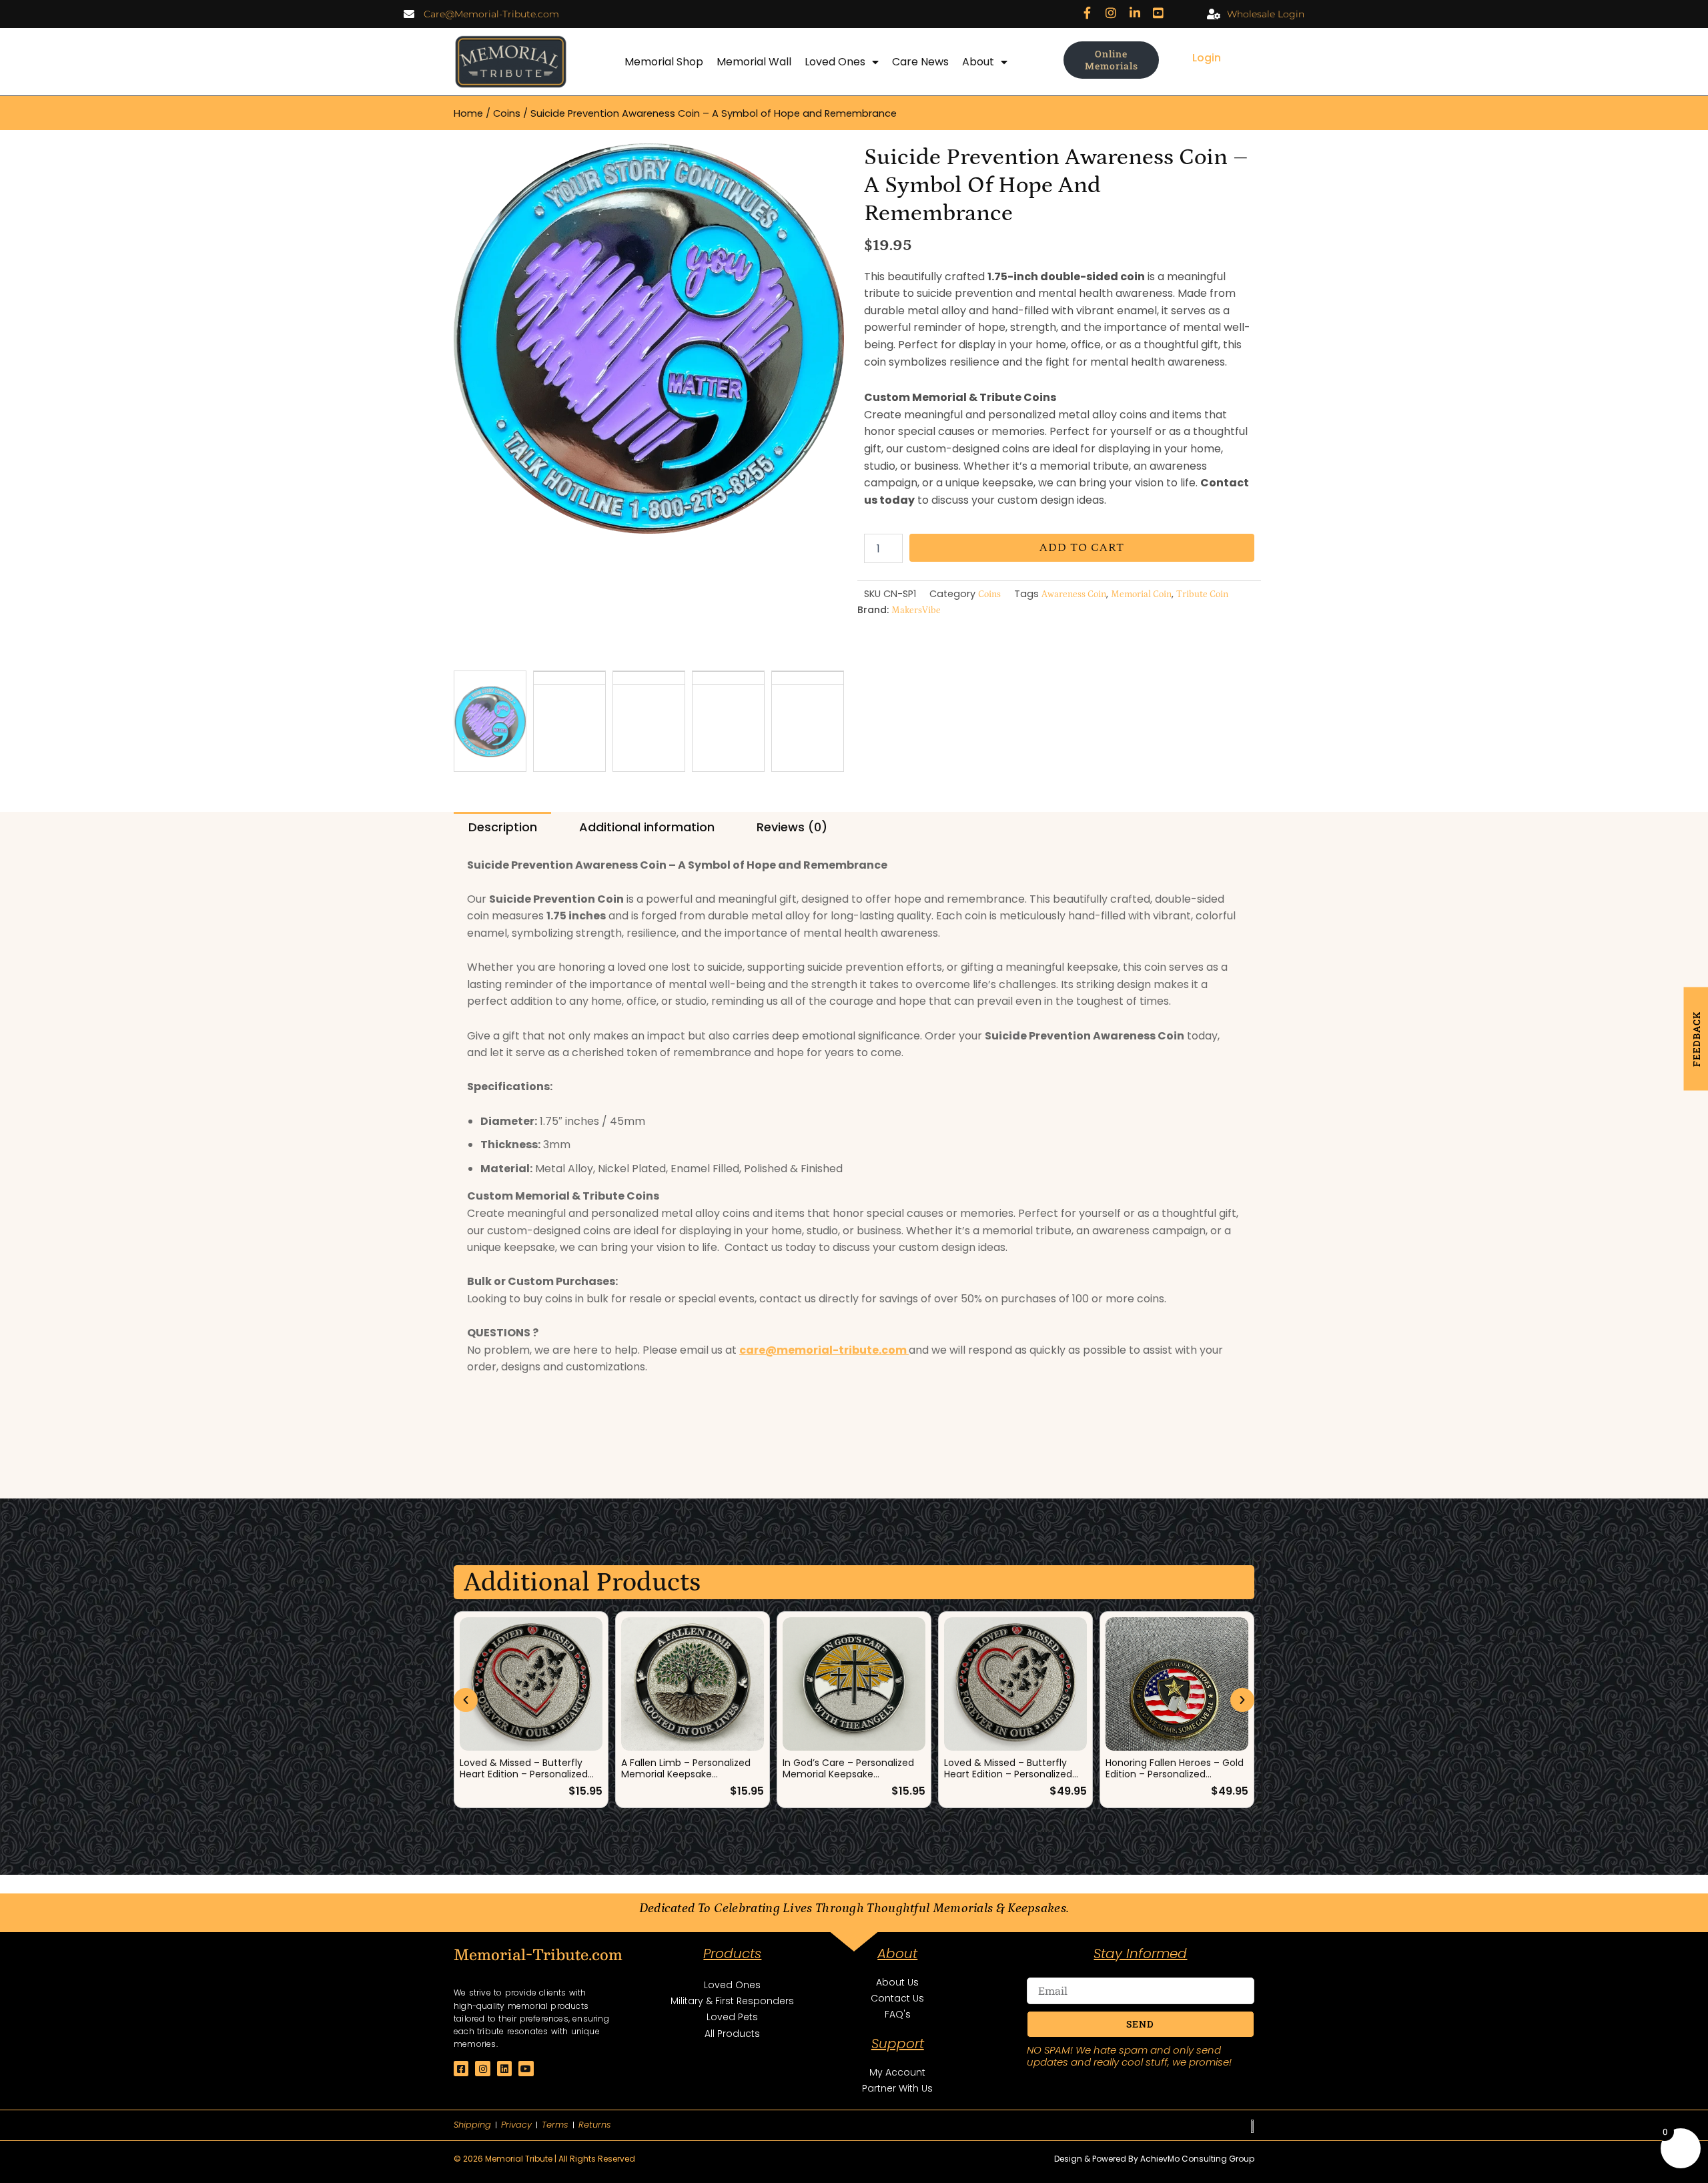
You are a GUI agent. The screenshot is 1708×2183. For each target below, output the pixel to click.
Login (1207, 58)
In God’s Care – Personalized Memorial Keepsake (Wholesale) (848, 1774)
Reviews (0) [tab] (792, 827)
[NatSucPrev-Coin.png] (649, 339)
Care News (920, 62)
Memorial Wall (754, 62)
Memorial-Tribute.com (538, 1954)
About (978, 62)
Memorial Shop (664, 62)
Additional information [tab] (647, 827)
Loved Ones (835, 62)
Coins (507, 113)
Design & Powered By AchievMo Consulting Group (1154, 2159)
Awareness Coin (1074, 594)
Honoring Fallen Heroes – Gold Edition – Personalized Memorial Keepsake (1175, 1774)
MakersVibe (916, 610)
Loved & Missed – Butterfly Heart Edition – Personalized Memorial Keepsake (1008, 1774)
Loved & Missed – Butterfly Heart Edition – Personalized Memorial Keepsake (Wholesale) (524, 1779)
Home (468, 113)
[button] (466, 1700)
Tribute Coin (1202, 594)
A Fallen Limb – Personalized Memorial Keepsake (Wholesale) (686, 1774)
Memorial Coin (1141, 594)
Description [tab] (503, 827)
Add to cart (1082, 548)
